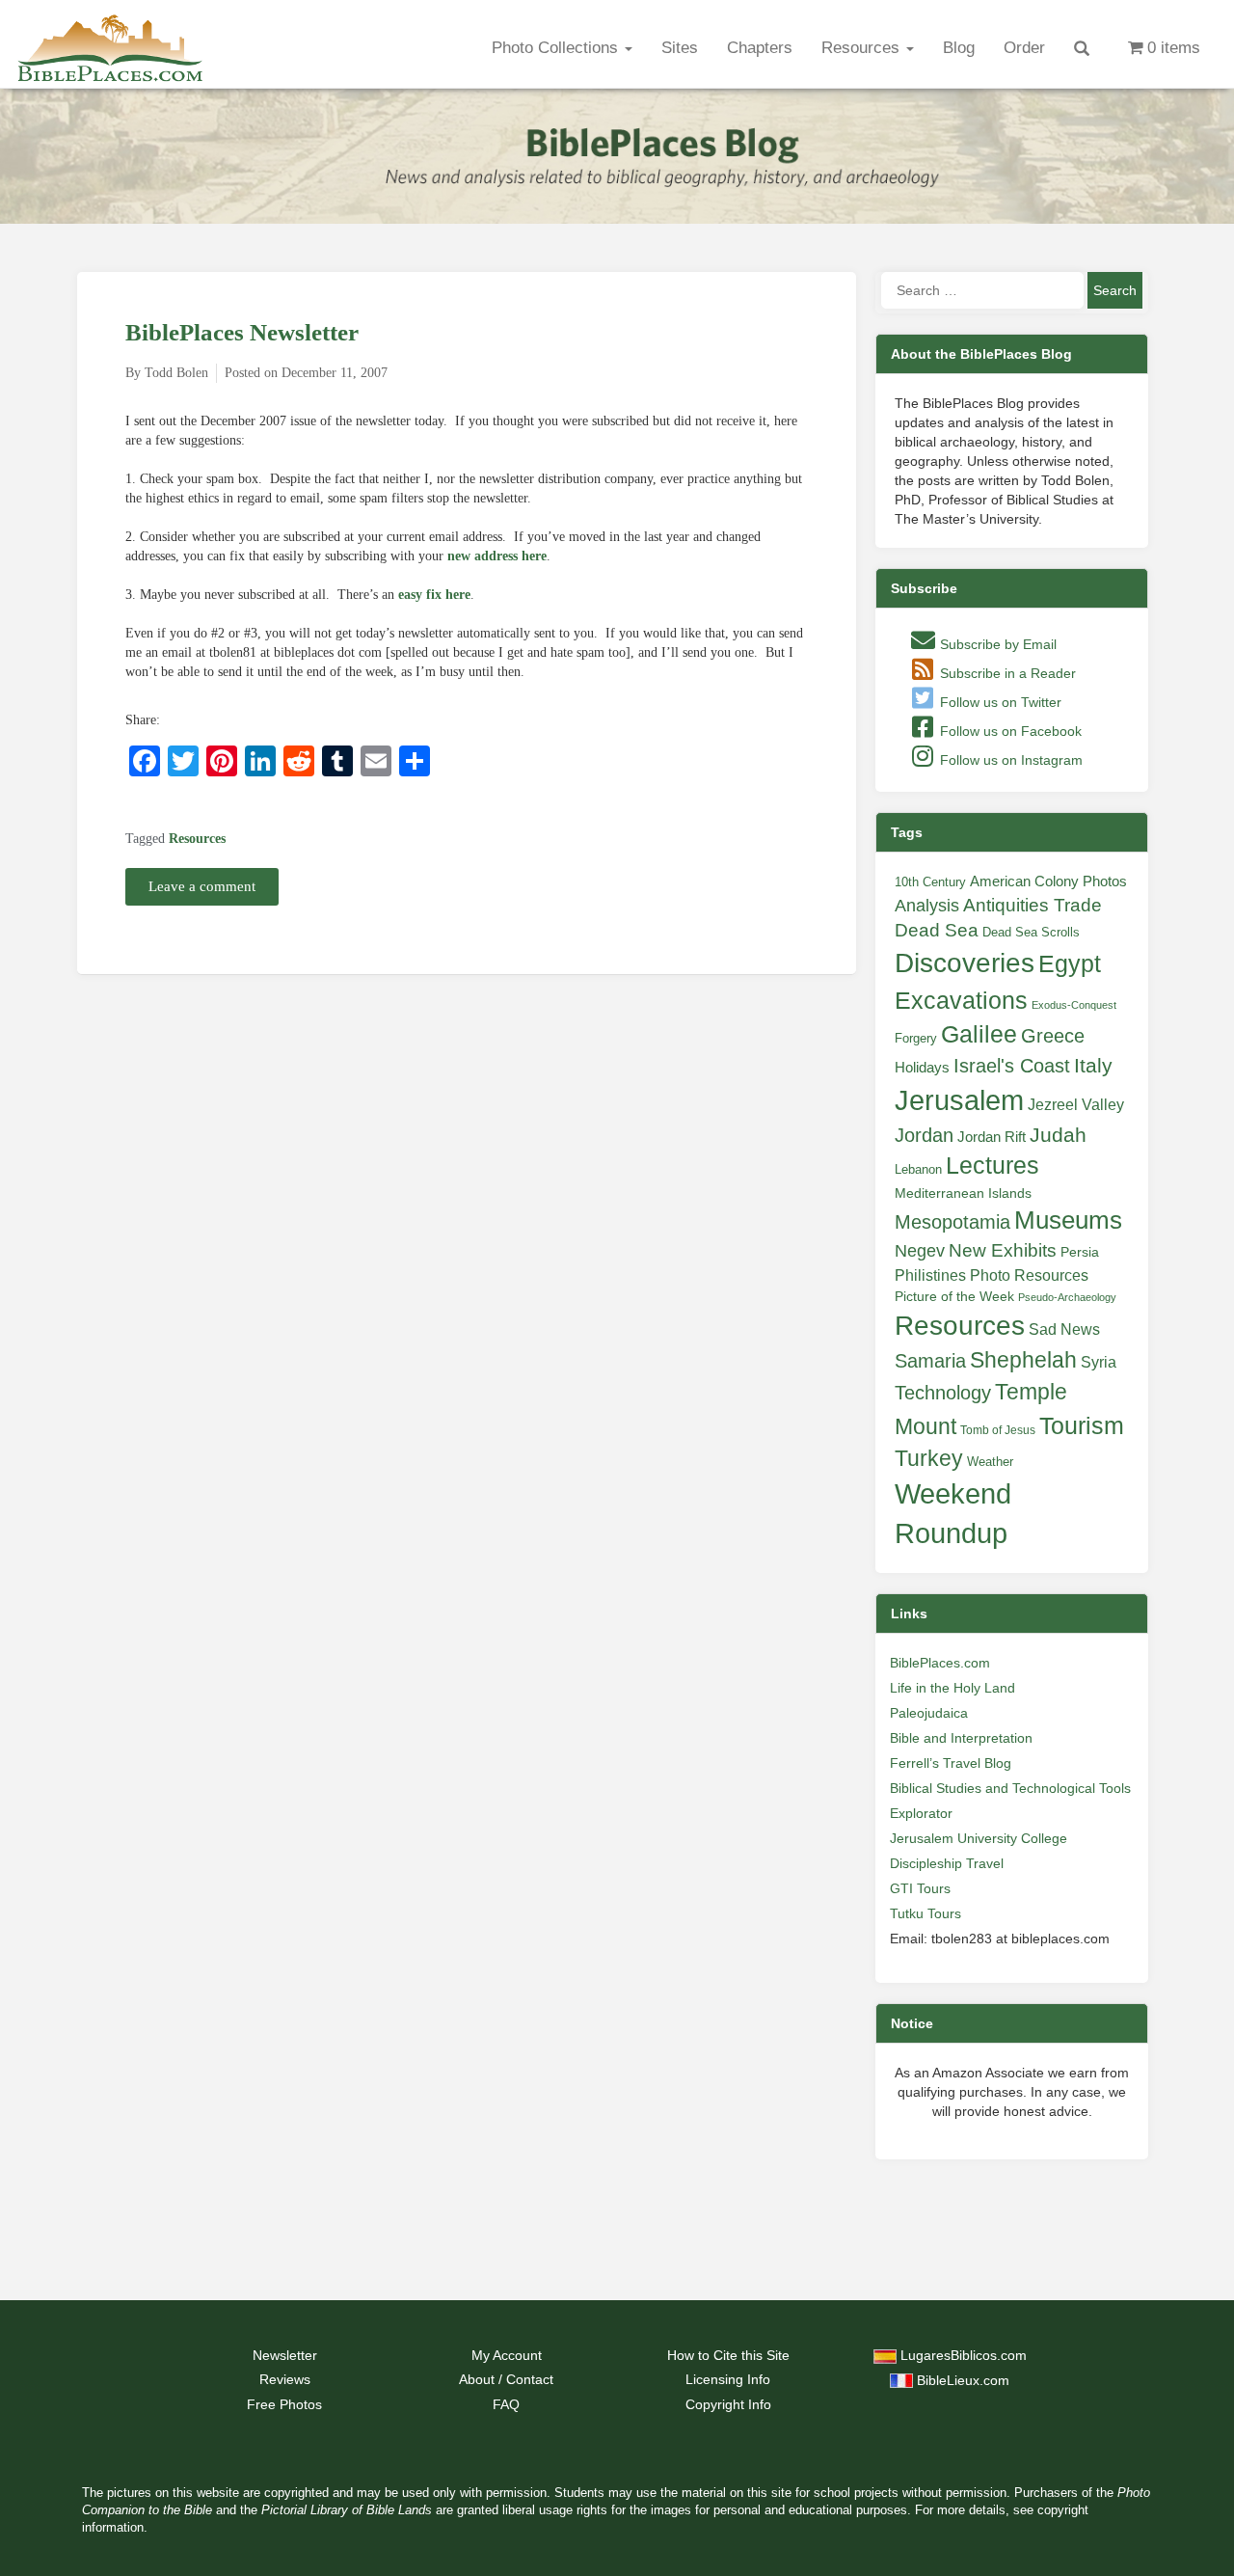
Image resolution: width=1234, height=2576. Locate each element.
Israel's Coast (1012, 1066)
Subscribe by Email (996, 644)
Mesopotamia (952, 1222)
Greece (1053, 1036)
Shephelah (1023, 1360)
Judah (1058, 1135)
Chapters (760, 48)
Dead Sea (937, 930)
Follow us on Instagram (1009, 760)
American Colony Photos (1048, 881)
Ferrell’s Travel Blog (951, 1763)
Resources (863, 48)
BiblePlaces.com (940, 1663)
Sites (680, 48)
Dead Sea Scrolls (1031, 932)
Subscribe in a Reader (1006, 673)
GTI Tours (920, 1888)
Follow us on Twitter (999, 702)
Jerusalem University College (979, 1838)
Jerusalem (959, 1100)
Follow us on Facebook (1009, 731)
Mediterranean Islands (963, 1193)
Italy (1093, 1065)
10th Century (930, 882)
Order (1024, 48)
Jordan (924, 1135)
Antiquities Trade (1033, 905)
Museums (1068, 1220)
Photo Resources (1029, 1275)
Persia (1080, 1252)
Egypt (1070, 963)
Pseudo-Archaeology (1067, 1297)
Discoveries (965, 963)
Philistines (930, 1275)
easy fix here (434, 595)
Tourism (1082, 1425)
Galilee (979, 1034)
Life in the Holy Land (952, 1688)
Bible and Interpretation (961, 1738)
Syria (1099, 1362)
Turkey (929, 1458)
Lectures (993, 1165)
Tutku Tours (925, 1913)
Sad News (1064, 1329)
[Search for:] (982, 290)
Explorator (921, 1813)
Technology (943, 1393)
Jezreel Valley (1076, 1104)
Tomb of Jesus (998, 1430)
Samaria (930, 1361)
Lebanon (918, 1169)
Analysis (927, 905)
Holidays (922, 1068)
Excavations (961, 1000)
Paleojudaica (929, 1713)
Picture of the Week (954, 1297)
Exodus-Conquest (1074, 1005)
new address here (497, 556)
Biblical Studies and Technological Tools (1010, 1788)
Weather (990, 1462)
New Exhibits (1003, 1250)
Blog (959, 48)
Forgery (916, 1038)
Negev (920, 1251)
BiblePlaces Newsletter (242, 332)
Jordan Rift (992, 1137)
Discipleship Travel (947, 1863)
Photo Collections (557, 48)
